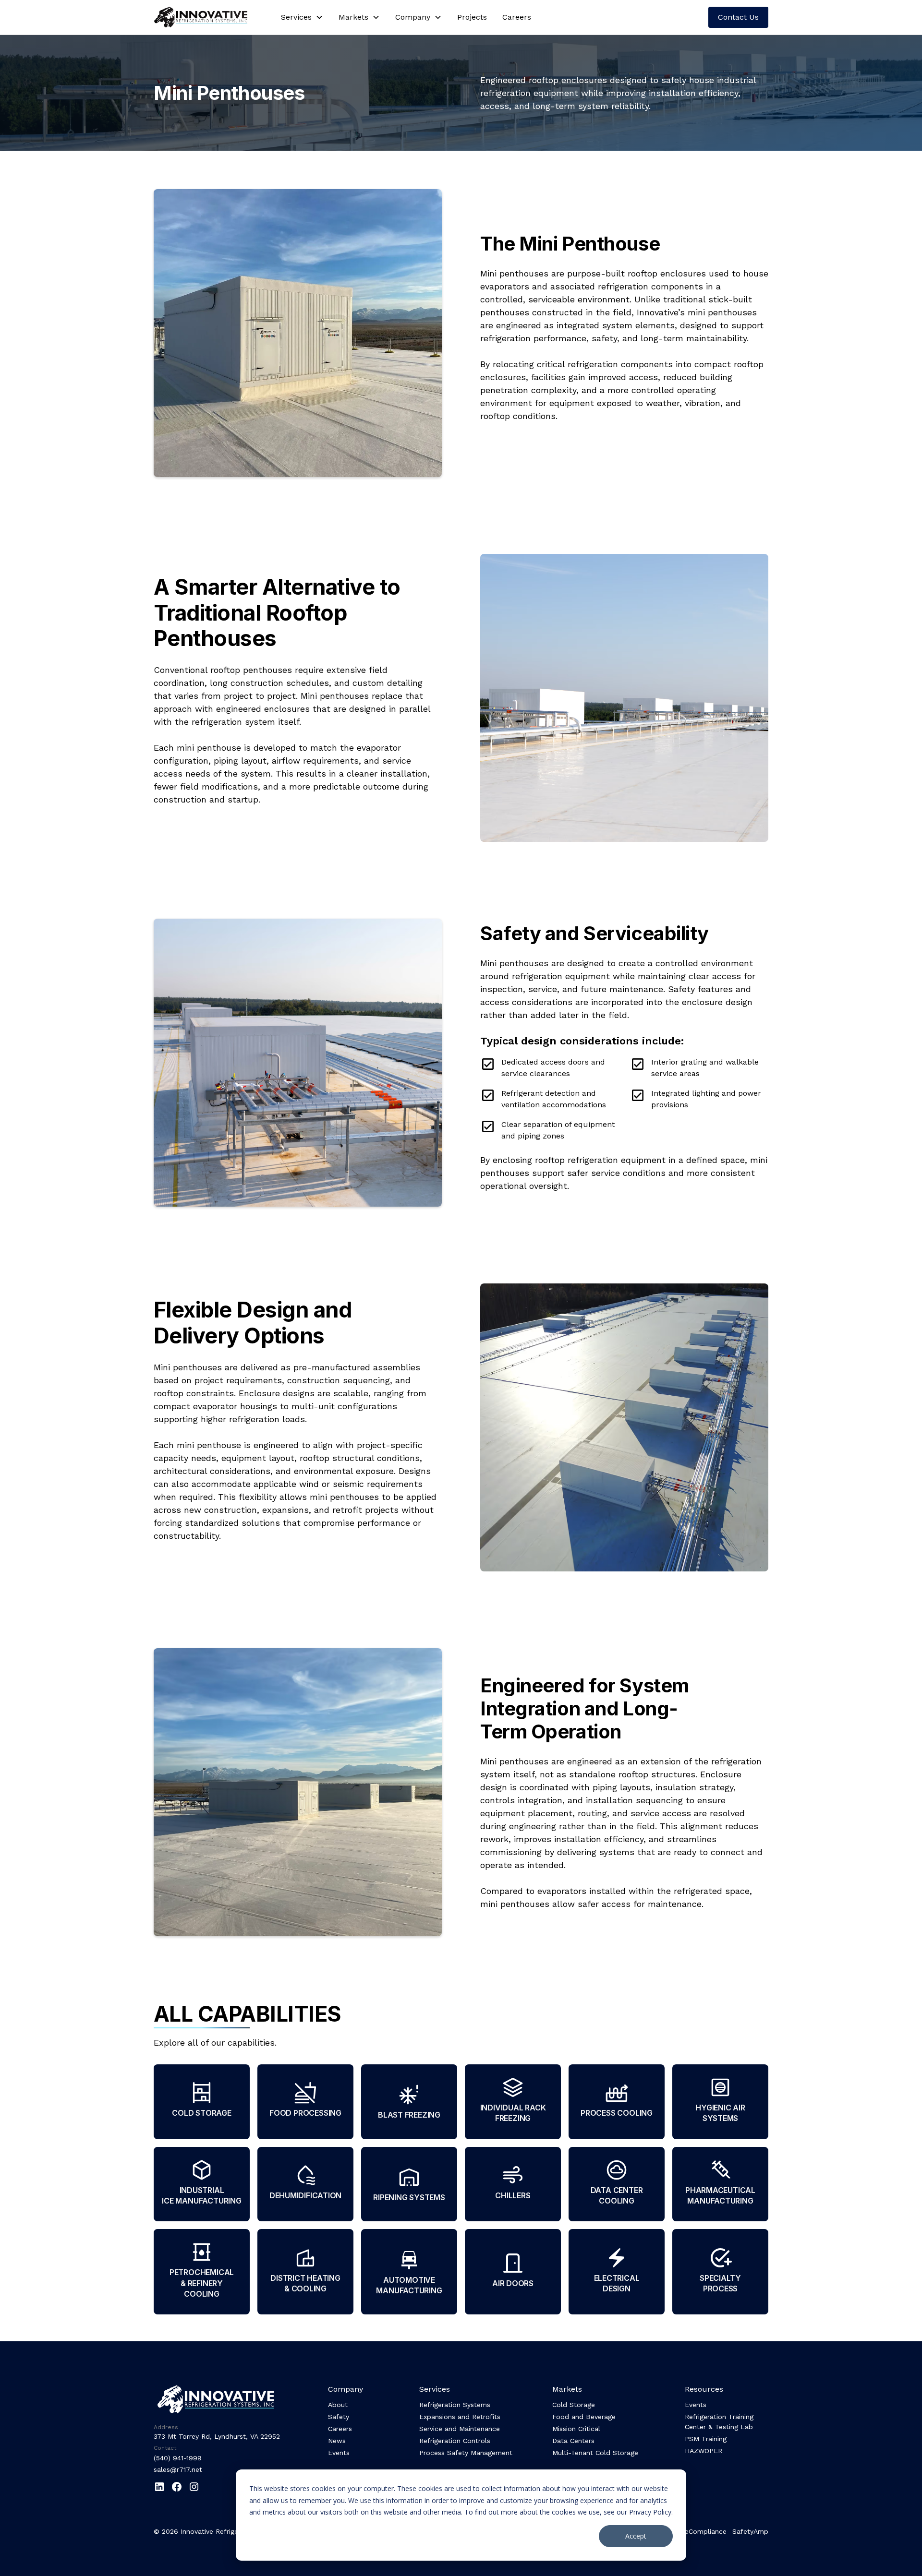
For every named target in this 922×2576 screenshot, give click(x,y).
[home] (208, 17)
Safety (339, 2417)
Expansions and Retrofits (460, 2417)
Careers (517, 17)
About (338, 2405)
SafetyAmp (750, 2531)
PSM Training (706, 2439)
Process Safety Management (466, 2453)
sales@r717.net (178, 2469)
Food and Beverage (584, 2417)
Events (339, 2453)
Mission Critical (576, 2429)
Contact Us (738, 17)
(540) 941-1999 (178, 2458)
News (337, 2441)
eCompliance (706, 2531)
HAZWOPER (704, 2451)
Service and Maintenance (460, 2429)
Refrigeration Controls (455, 2441)
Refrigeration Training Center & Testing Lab (719, 2422)
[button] (302, 17)
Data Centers (573, 2441)
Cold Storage (574, 2405)
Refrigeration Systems (455, 2405)
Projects (472, 17)
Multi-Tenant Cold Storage (595, 2453)
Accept (636, 2536)
